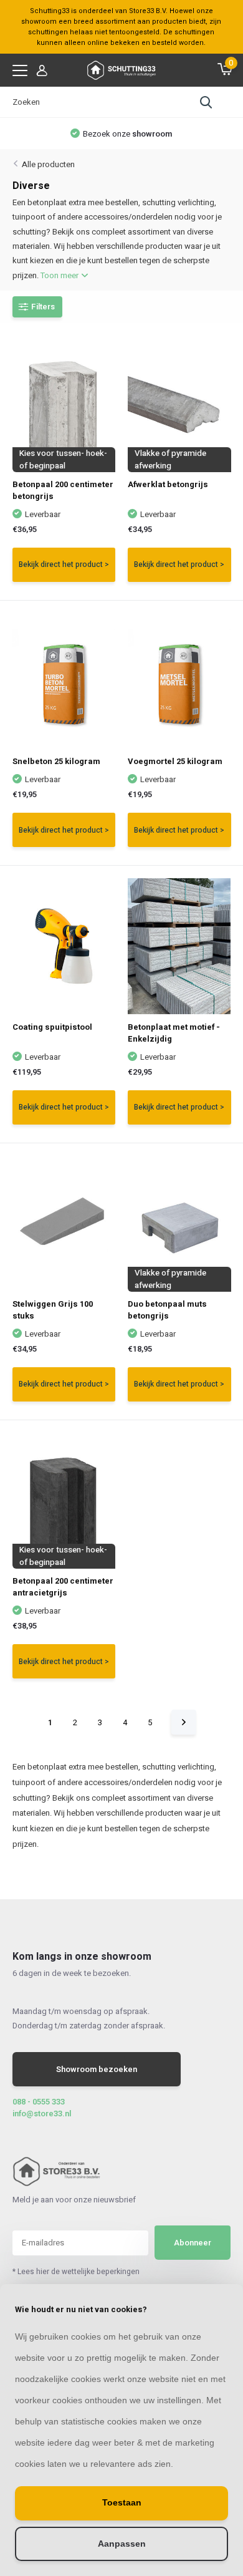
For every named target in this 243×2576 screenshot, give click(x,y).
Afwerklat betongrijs (168, 484)
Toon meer (60, 275)
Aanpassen (122, 2544)
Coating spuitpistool (52, 1027)
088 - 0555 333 (39, 2102)
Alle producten (48, 164)
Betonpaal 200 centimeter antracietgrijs (63, 1587)
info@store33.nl (42, 2114)
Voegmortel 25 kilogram (175, 761)
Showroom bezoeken (97, 2069)
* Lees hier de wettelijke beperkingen (76, 2272)
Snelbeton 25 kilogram (56, 761)
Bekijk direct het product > (64, 564)
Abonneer (193, 2243)
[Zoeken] (206, 102)
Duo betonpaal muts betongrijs (167, 1310)
